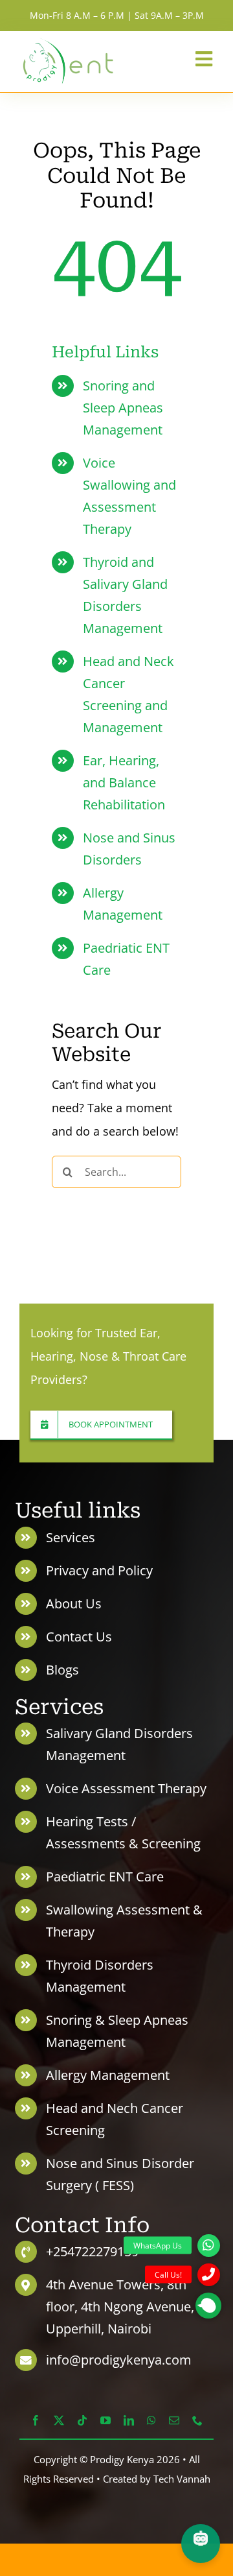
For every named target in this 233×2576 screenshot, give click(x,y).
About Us (74, 1604)
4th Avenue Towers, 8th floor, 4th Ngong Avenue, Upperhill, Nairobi (120, 2307)
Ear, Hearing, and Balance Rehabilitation (124, 782)
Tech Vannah (182, 2479)
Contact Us (79, 1637)
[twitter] (59, 2420)
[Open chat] (201, 2544)
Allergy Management (108, 2075)
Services (71, 1537)
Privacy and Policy (99, 1570)
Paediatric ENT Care (105, 1877)
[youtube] (105, 2420)
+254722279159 (92, 2251)
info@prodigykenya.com (119, 2360)
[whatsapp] (151, 2420)
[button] (208, 2306)
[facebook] (36, 2420)
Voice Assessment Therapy (126, 1788)
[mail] (174, 2420)
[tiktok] (82, 2420)
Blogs (62, 1670)
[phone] (197, 2420)
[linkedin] (129, 2420)
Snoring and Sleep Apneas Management (123, 408)
